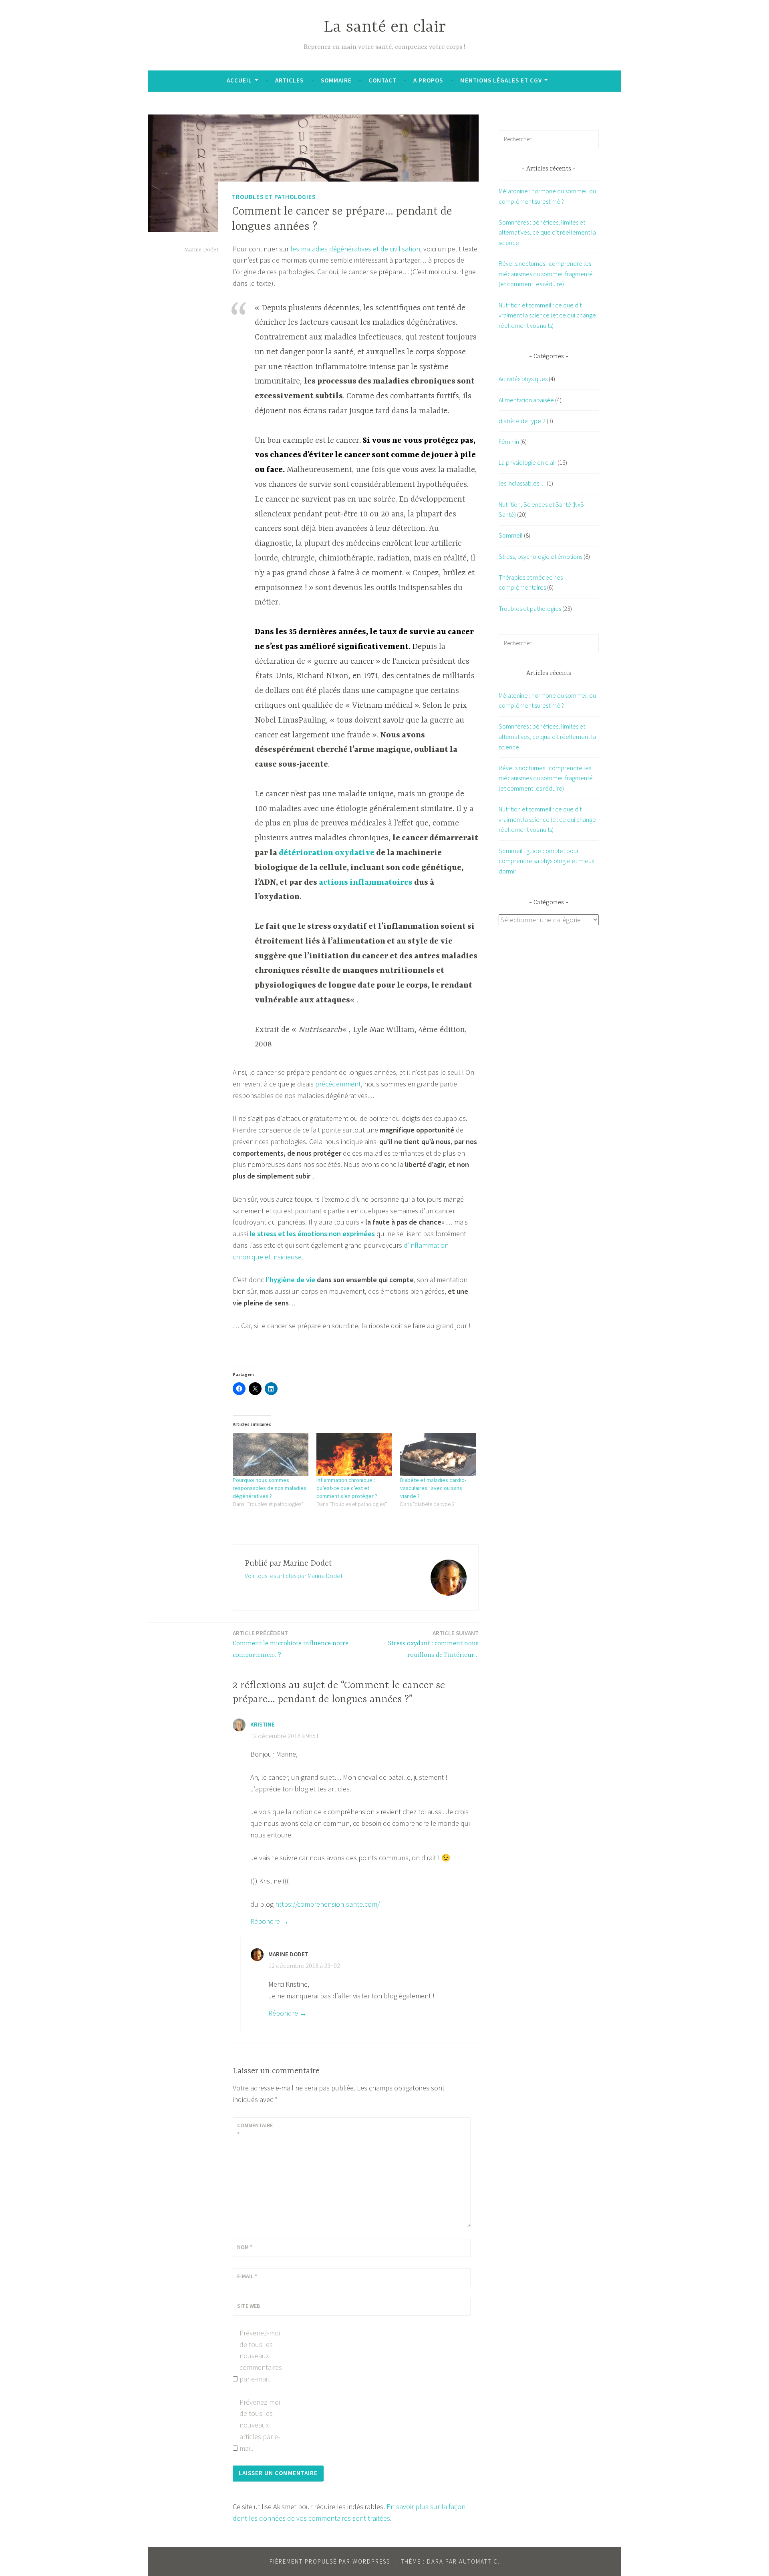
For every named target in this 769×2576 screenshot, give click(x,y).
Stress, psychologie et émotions (541, 556)
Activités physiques (523, 379)
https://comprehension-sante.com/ (327, 1904)
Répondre (265, 1921)
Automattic (478, 2561)
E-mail (247, 2276)
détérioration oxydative (327, 853)
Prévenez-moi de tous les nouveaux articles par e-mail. (260, 2425)
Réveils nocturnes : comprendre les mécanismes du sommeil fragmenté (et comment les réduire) (546, 274)
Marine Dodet (201, 250)
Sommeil (511, 535)
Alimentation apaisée (526, 400)
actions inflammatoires (365, 882)
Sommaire (336, 80)
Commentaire (255, 2130)
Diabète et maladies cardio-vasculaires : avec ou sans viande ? (433, 1488)
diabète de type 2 (522, 421)
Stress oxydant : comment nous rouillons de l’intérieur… (433, 1644)
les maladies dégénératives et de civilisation (355, 249)
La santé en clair (385, 27)
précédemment (338, 1084)
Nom (245, 2247)
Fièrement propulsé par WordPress (330, 2561)
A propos (428, 80)
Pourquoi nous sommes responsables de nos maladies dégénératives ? (270, 1488)
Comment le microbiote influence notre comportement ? (291, 1644)
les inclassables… (522, 483)
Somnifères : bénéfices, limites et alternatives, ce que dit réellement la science (547, 232)
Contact (382, 80)
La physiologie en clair (527, 462)
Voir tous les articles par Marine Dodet (294, 1576)
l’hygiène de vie (290, 1280)
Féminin (509, 442)
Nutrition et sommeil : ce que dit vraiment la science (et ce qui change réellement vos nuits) (547, 315)
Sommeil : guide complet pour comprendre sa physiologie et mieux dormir (547, 861)
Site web (249, 2306)
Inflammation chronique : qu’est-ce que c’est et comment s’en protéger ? (347, 1488)
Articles (289, 80)
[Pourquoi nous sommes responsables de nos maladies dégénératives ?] (271, 1454)
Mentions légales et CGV (501, 80)
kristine (263, 1724)
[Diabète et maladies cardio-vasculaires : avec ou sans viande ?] (438, 1454)
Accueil (239, 80)
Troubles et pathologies (274, 197)
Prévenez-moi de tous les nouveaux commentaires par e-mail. (261, 2356)
